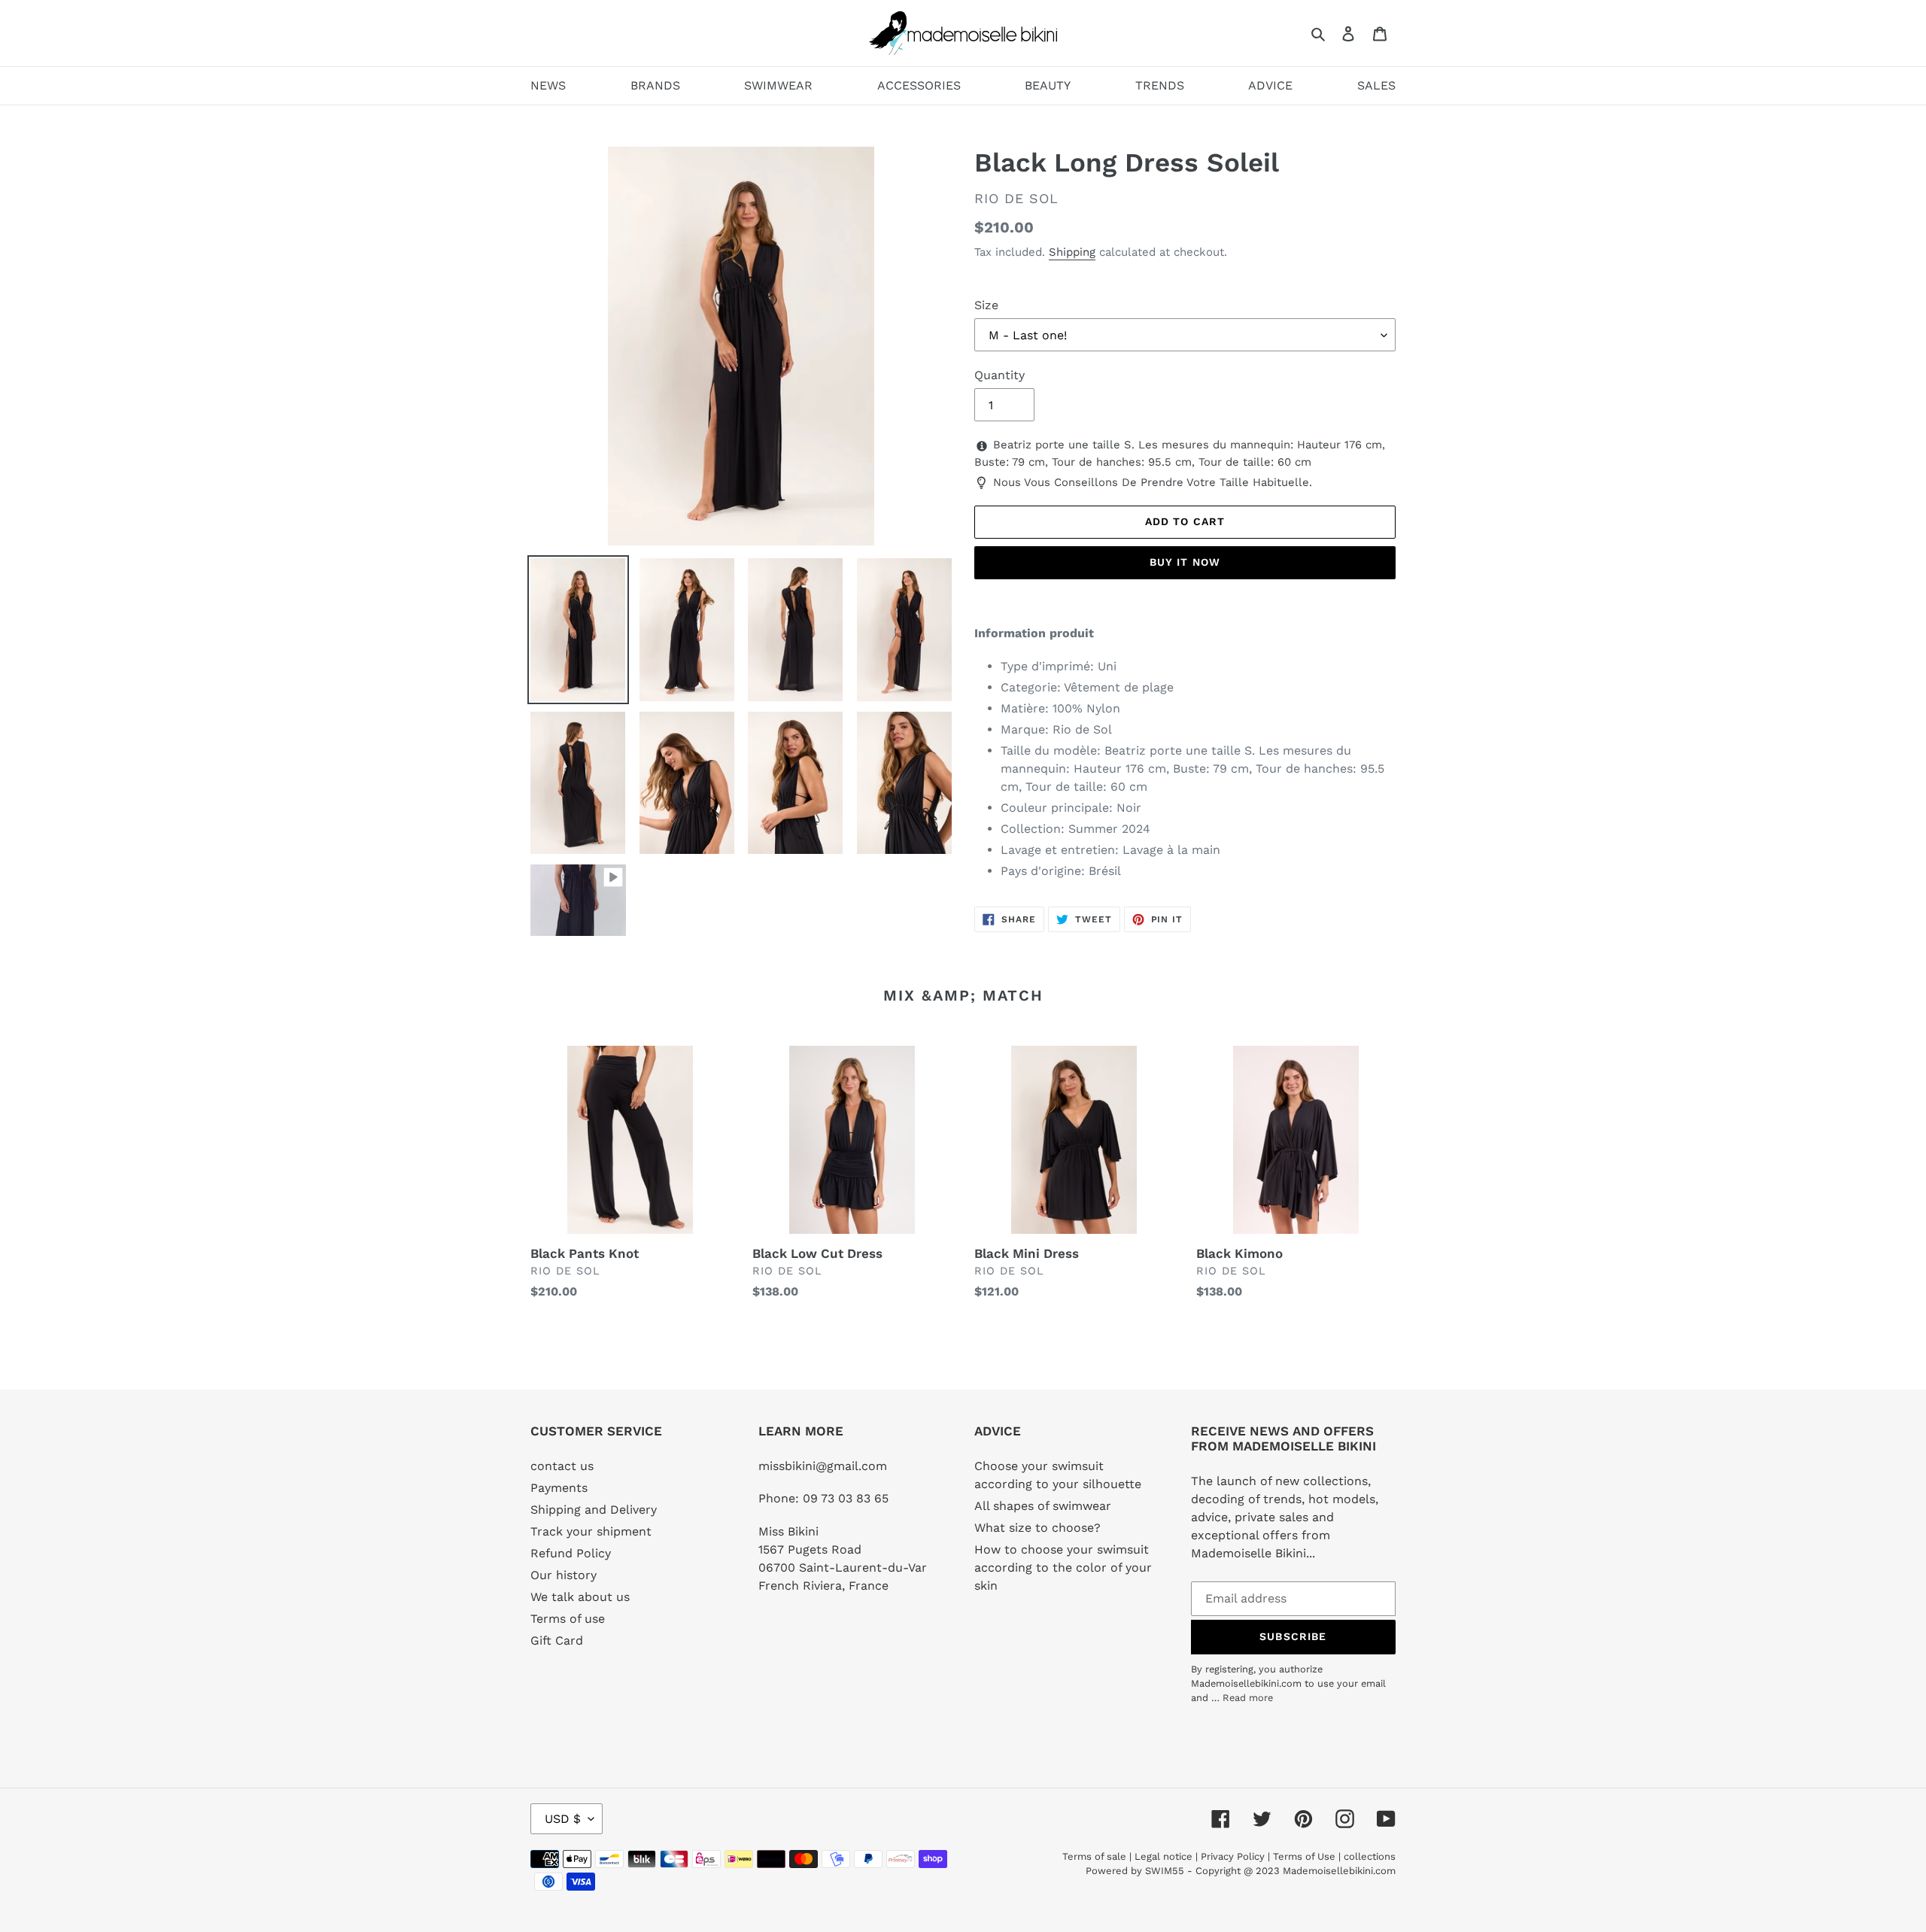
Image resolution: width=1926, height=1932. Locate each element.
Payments (559, 1488)
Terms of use (568, 1619)
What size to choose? (1037, 1528)
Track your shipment (591, 1531)
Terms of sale (1094, 1856)
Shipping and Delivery (594, 1510)
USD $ (563, 1819)
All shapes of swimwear (1043, 1506)
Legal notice (1163, 1856)
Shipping (1072, 252)
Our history (564, 1575)
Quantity (999, 375)
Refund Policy (571, 1553)
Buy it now (1185, 562)
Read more (1248, 1698)
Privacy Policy (1233, 1856)
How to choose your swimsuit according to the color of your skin (1063, 1567)
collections (1370, 1856)
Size (986, 305)
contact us (562, 1466)
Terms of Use (1304, 1856)
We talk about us (580, 1597)
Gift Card (557, 1640)
